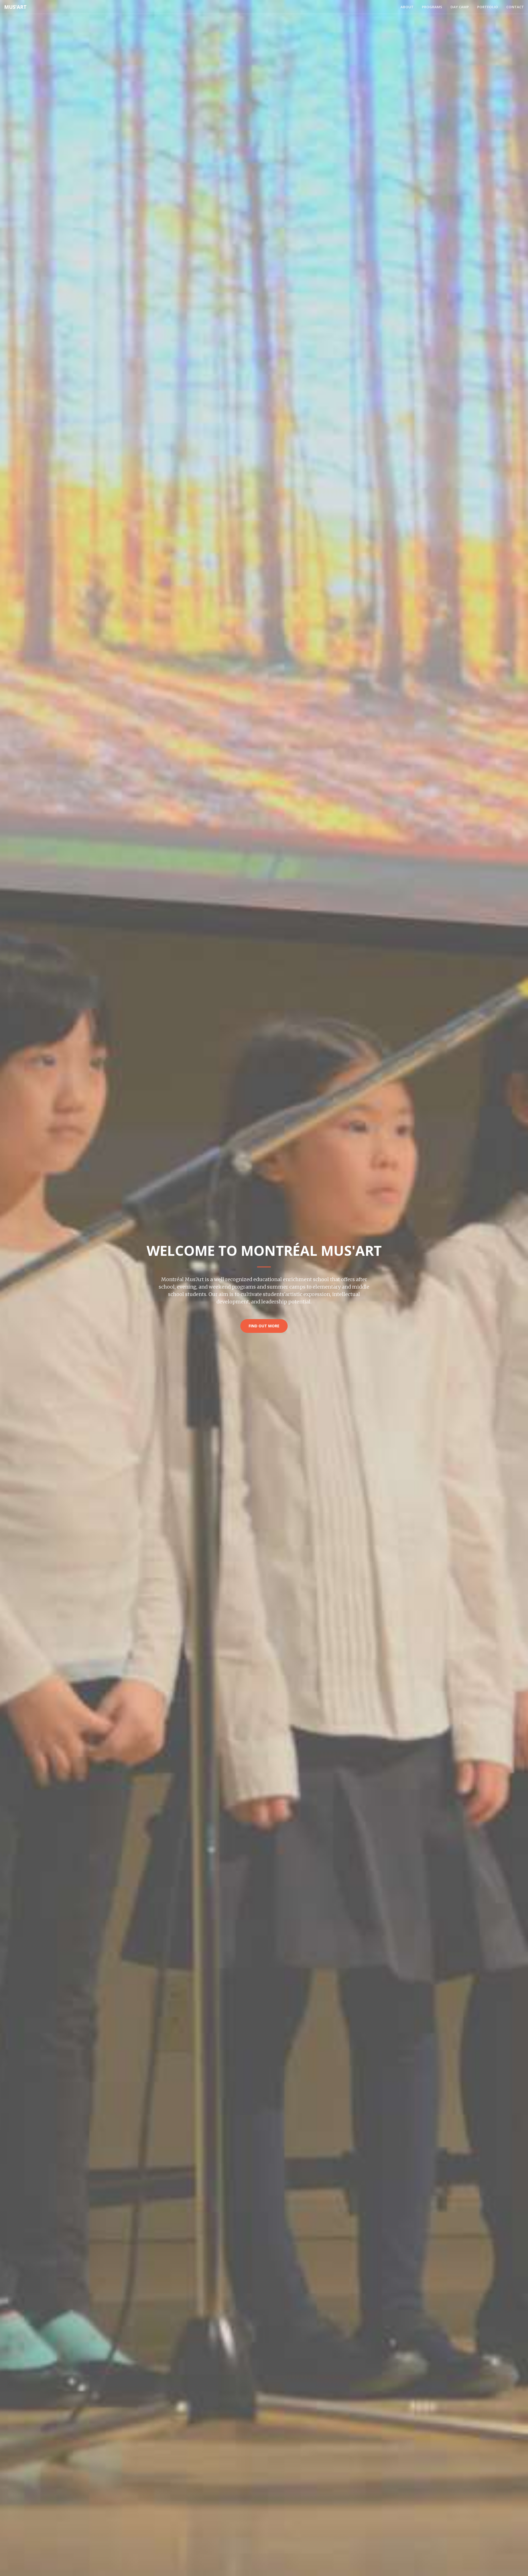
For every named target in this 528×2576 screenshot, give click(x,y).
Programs (432, 7)
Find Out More (264, 1326)
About (407, 7)
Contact (515, 7)
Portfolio (488, 7)
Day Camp (460, 7)
